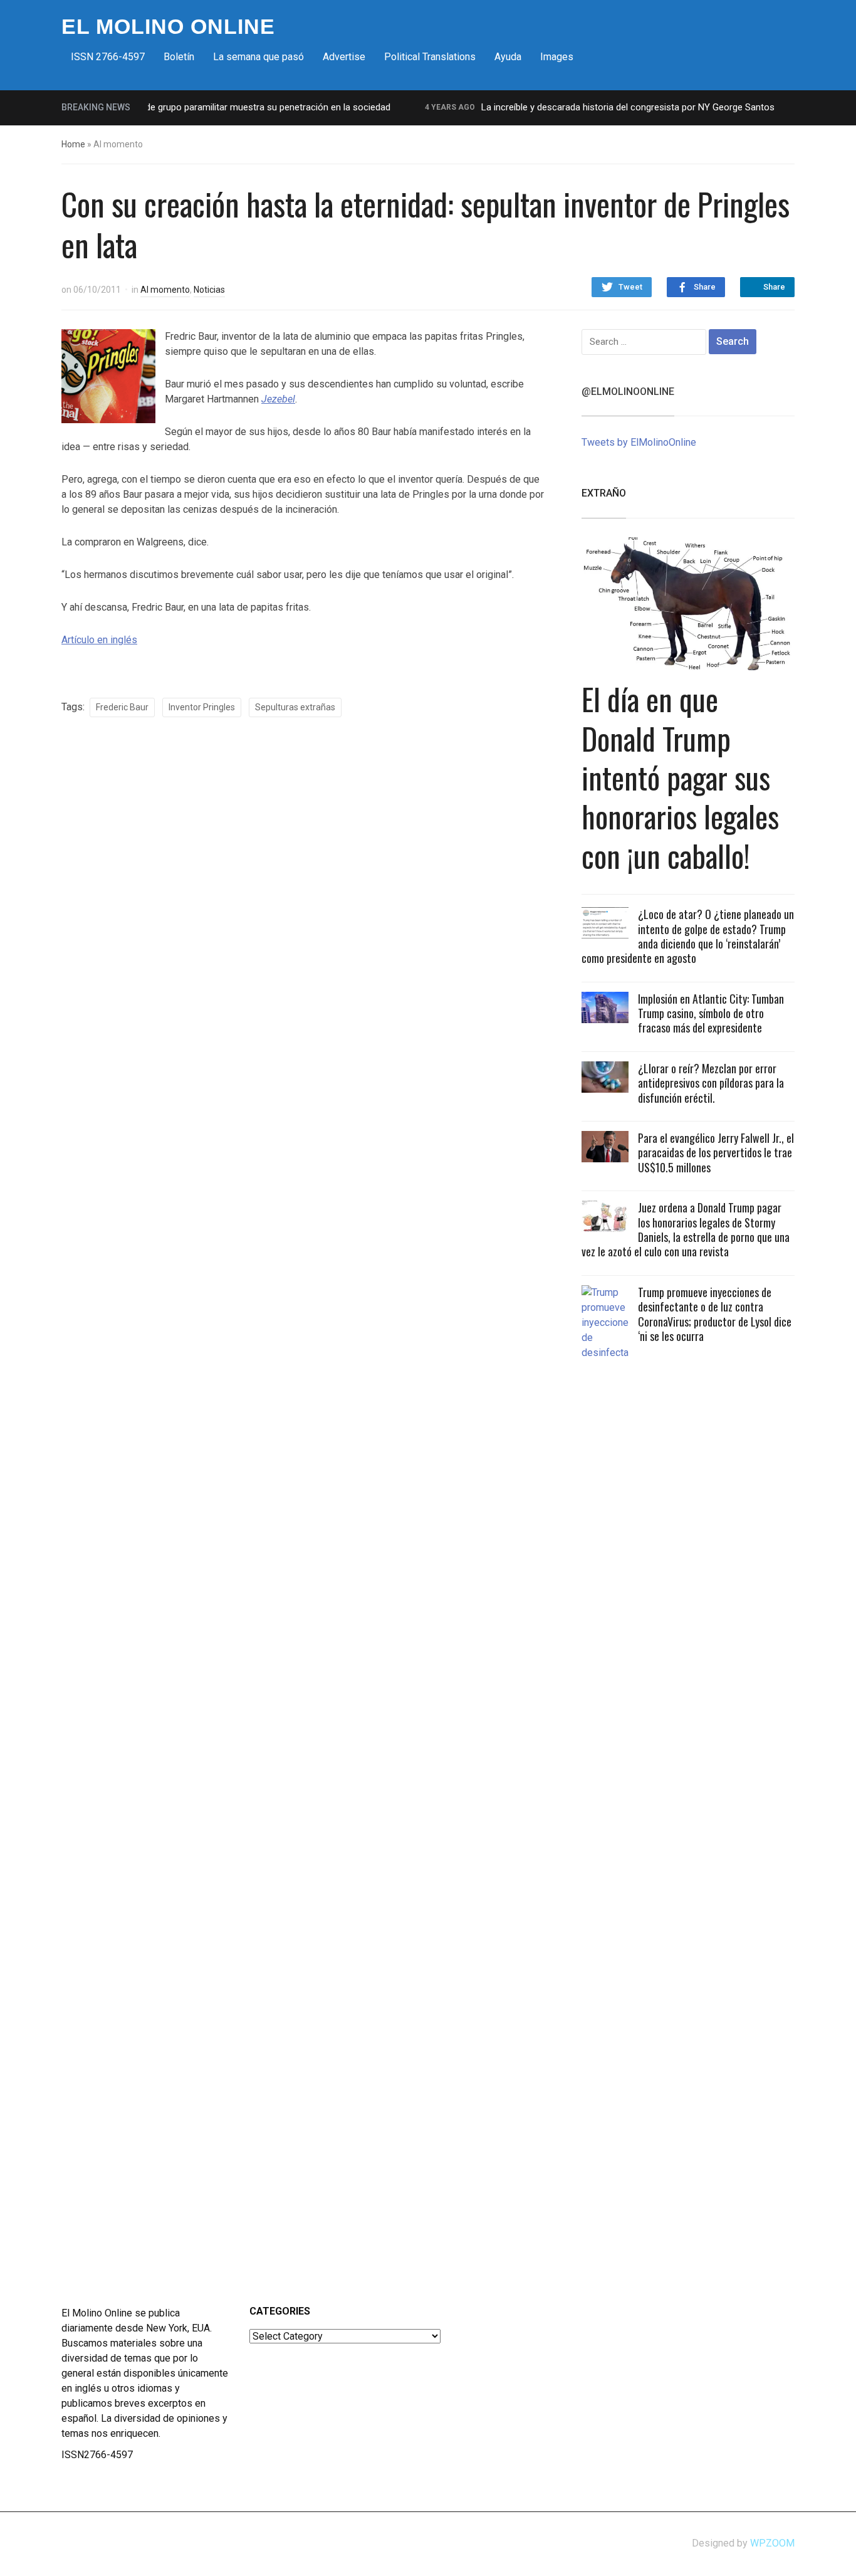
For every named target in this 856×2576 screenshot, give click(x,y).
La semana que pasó (258, 57)
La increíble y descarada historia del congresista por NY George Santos (604, 107)
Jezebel (278, 399)
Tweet (630, 287)
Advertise (344, 57)
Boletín (179, 57)
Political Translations (430, 57)
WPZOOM (772, 2543)
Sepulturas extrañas (295, 707)
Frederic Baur (122, 707)
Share (705, 287)
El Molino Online (168, 26)
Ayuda (508, 57)
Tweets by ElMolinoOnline (639, 442)
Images (557, 57)
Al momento (165, 290)
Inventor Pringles (202, 707)
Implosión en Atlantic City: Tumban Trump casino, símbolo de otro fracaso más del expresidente (711, 1013)
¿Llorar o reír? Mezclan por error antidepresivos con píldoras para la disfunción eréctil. (711, 1083)
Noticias (209, 290)
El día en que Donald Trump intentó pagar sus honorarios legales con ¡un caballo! (680, 777)
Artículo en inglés (99, 640)
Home (73, 144)
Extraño (604, 493)
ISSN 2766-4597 (108, 57)
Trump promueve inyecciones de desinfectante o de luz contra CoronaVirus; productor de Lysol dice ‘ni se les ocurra (715, 1314)
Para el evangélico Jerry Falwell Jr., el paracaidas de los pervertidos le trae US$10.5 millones (716, 1153)
